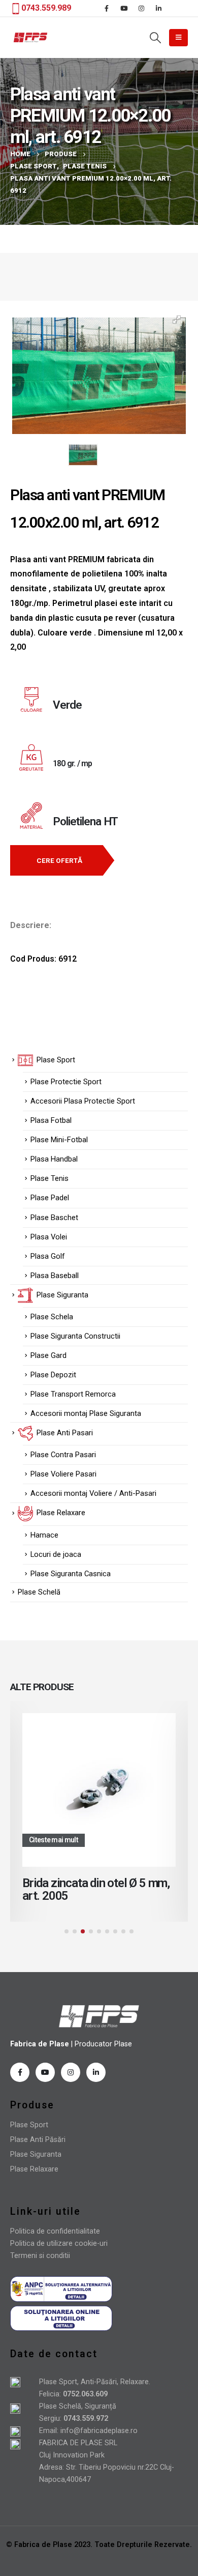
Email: (50, 2431)
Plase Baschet (54, 1218)
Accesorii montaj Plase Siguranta (86, 1413)
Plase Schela (52, 1317)
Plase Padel (50, 1198)
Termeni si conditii (40, 2256)
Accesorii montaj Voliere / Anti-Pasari (93, 1493)
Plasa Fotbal (51, 1120)
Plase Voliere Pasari (63, 1474)
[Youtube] (124, 8)
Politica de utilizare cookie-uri (59, 2244)
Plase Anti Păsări (38, 2140)
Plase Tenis (49, 1178)
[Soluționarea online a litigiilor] (61, 2318)
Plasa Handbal (54, 1159)
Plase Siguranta (36, 2154)
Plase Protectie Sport (66, 1082)
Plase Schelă (39, 1592)
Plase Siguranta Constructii (75, 1336)
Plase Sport (29, 2125)
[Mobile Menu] (178, 38)
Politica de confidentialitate (55, 2231)
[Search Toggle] (155, 38)
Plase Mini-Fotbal (59, 1140)
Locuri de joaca (56, 1554)
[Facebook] (107, 8)
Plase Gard (48, 1355)
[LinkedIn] (158, 8)
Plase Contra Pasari (63, 1455)
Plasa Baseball (55, 1276)
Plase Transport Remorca (73, 1394)
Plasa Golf (48, 1256)
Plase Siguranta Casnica (71, 1574)
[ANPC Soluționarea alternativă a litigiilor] (61, 2289)
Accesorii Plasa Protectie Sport (83, 1101)
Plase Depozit (53, 1375)
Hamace (44, 1535)
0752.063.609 (84, 2394)
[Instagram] (141, 8)
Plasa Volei (49, 1237)
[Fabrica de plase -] (30, 37)
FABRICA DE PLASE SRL (78, 2443)
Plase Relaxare (34, 2169)
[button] (67, 1931)
